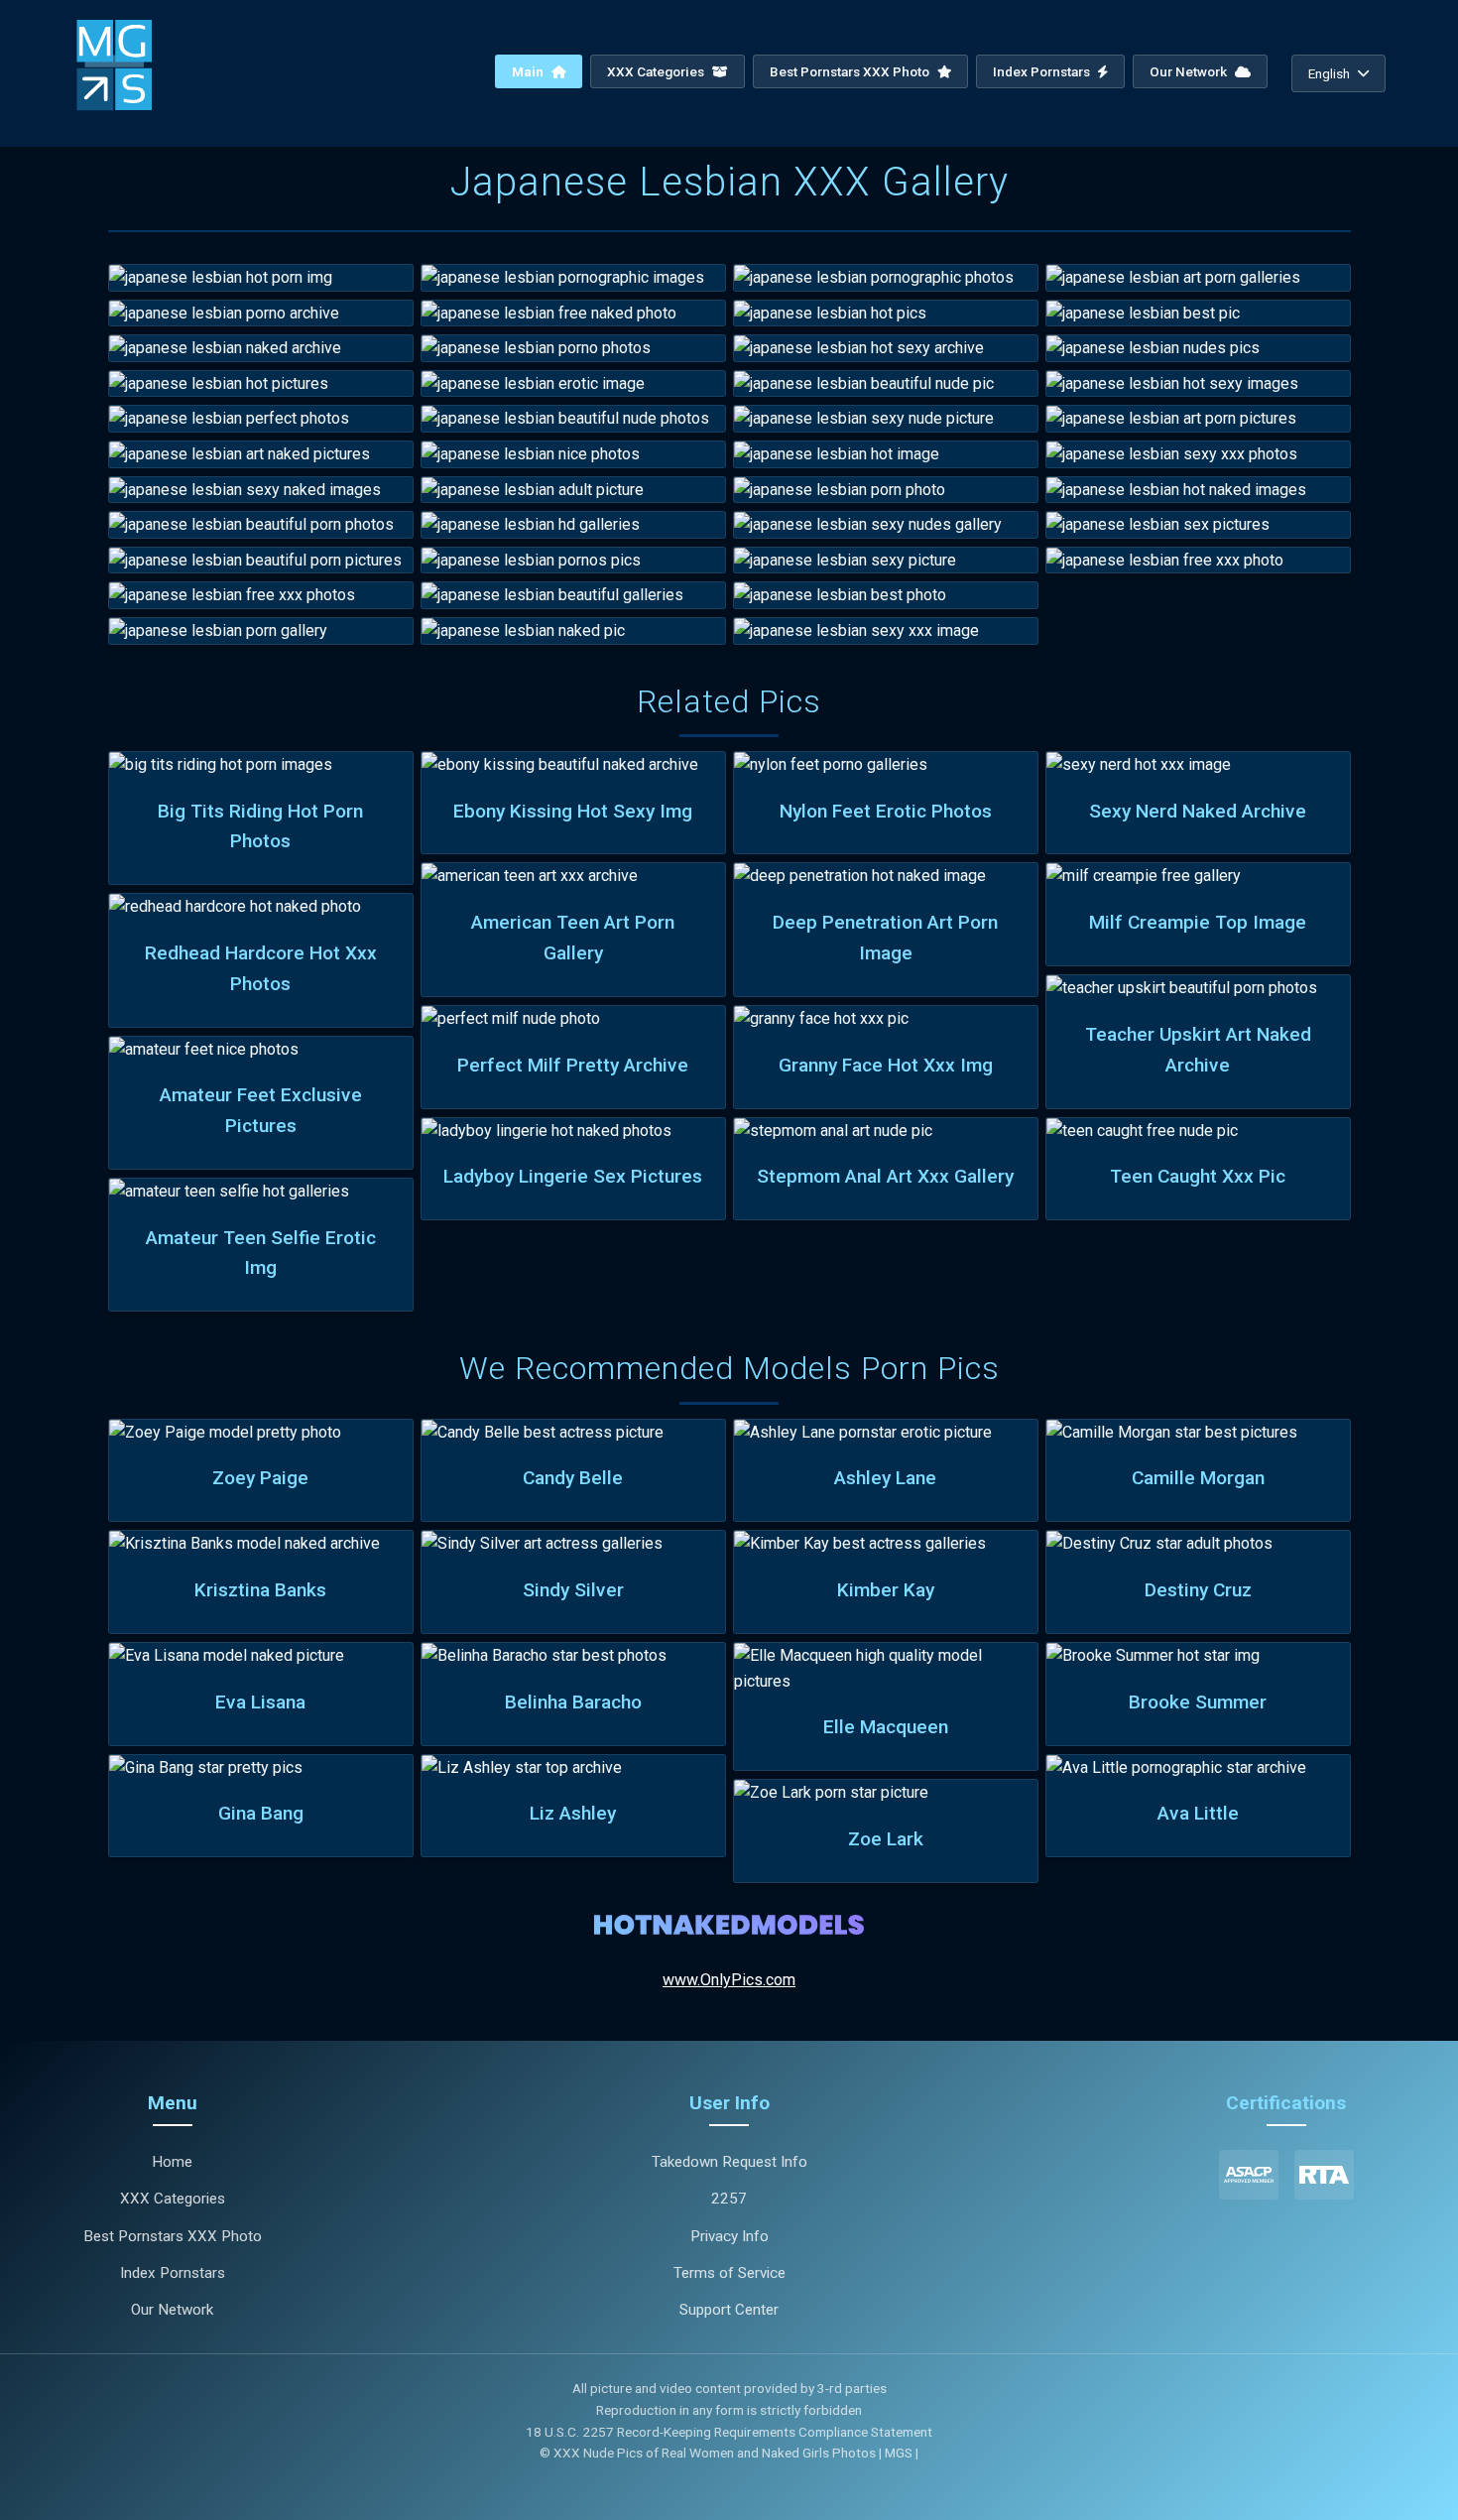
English (1329, 73)
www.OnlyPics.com (729, 1980)
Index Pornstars (1043, 71)
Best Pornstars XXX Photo (851, 71)
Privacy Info (729, 2236)
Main (529, 71)
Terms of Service (729, 2273)
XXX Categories (657, 71)
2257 (729, 2199)
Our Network (1190, 71)
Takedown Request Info (729, 2162)
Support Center (729, 2310)
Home (172, 2162)
